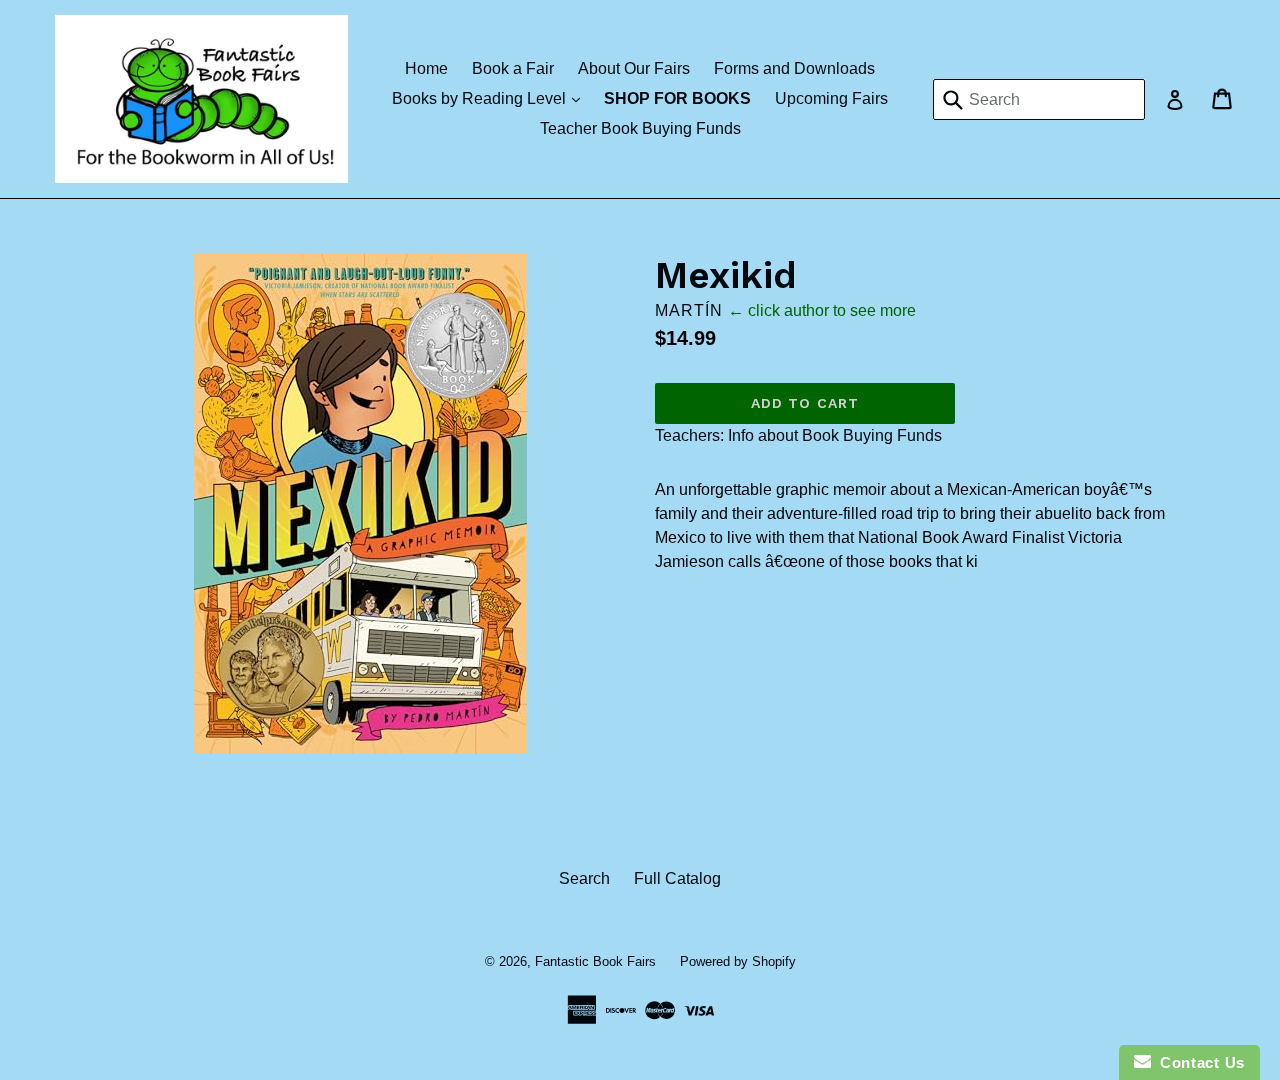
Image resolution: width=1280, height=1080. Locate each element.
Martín (689, 310)
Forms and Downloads (794, 68)
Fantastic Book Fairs (595, 961)
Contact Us (1198, 1062)
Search (584, 878)
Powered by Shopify (738, 961)
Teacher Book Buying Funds (640, 128)
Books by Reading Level (491, 98)
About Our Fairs (634, 68)
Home (426, 68)
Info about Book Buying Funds (835, 435)
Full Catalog (677, 878)
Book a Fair (513, 68)
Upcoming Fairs (831, 98)
